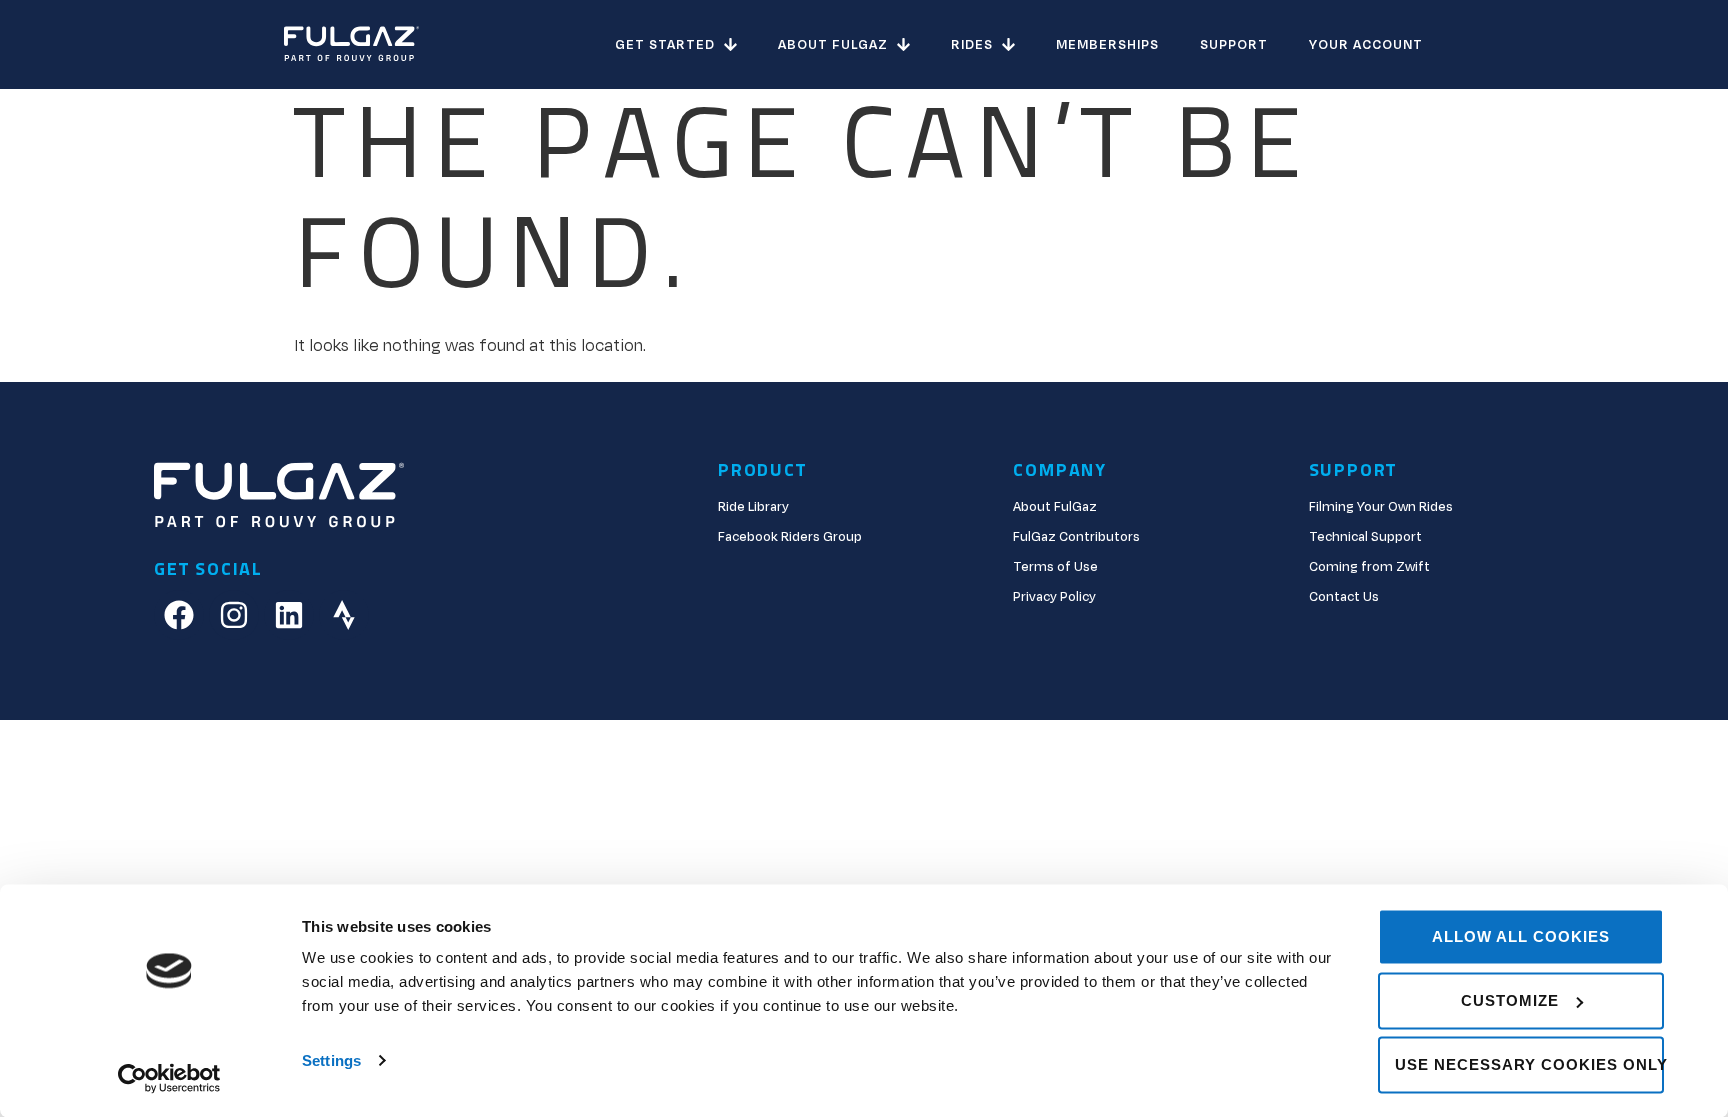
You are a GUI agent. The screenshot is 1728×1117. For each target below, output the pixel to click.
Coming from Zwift (1369, 567)
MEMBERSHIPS (1107, 45)
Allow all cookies (1521, 936)
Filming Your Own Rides (1381, 507)
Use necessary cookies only (1529, 1064)
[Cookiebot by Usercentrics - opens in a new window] (169, 1078)
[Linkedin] (289, 615)
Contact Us (1344, 597)
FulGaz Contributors (1076, 537)
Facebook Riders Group (790, 537)
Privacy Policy (1054, 597)
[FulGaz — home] (351, 44)
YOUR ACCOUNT (1366, 45)
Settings (331, 1060)
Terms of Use (1055, 567)
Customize (1510, 1000)
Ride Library (753, 507)
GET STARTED (665, 45)
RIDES (972, 45)
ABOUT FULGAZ (833, 45)
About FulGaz (1055, 507)
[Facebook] (179, 615)
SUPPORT (1234, 45)
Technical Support (1365, 537)
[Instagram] (234, 615)
